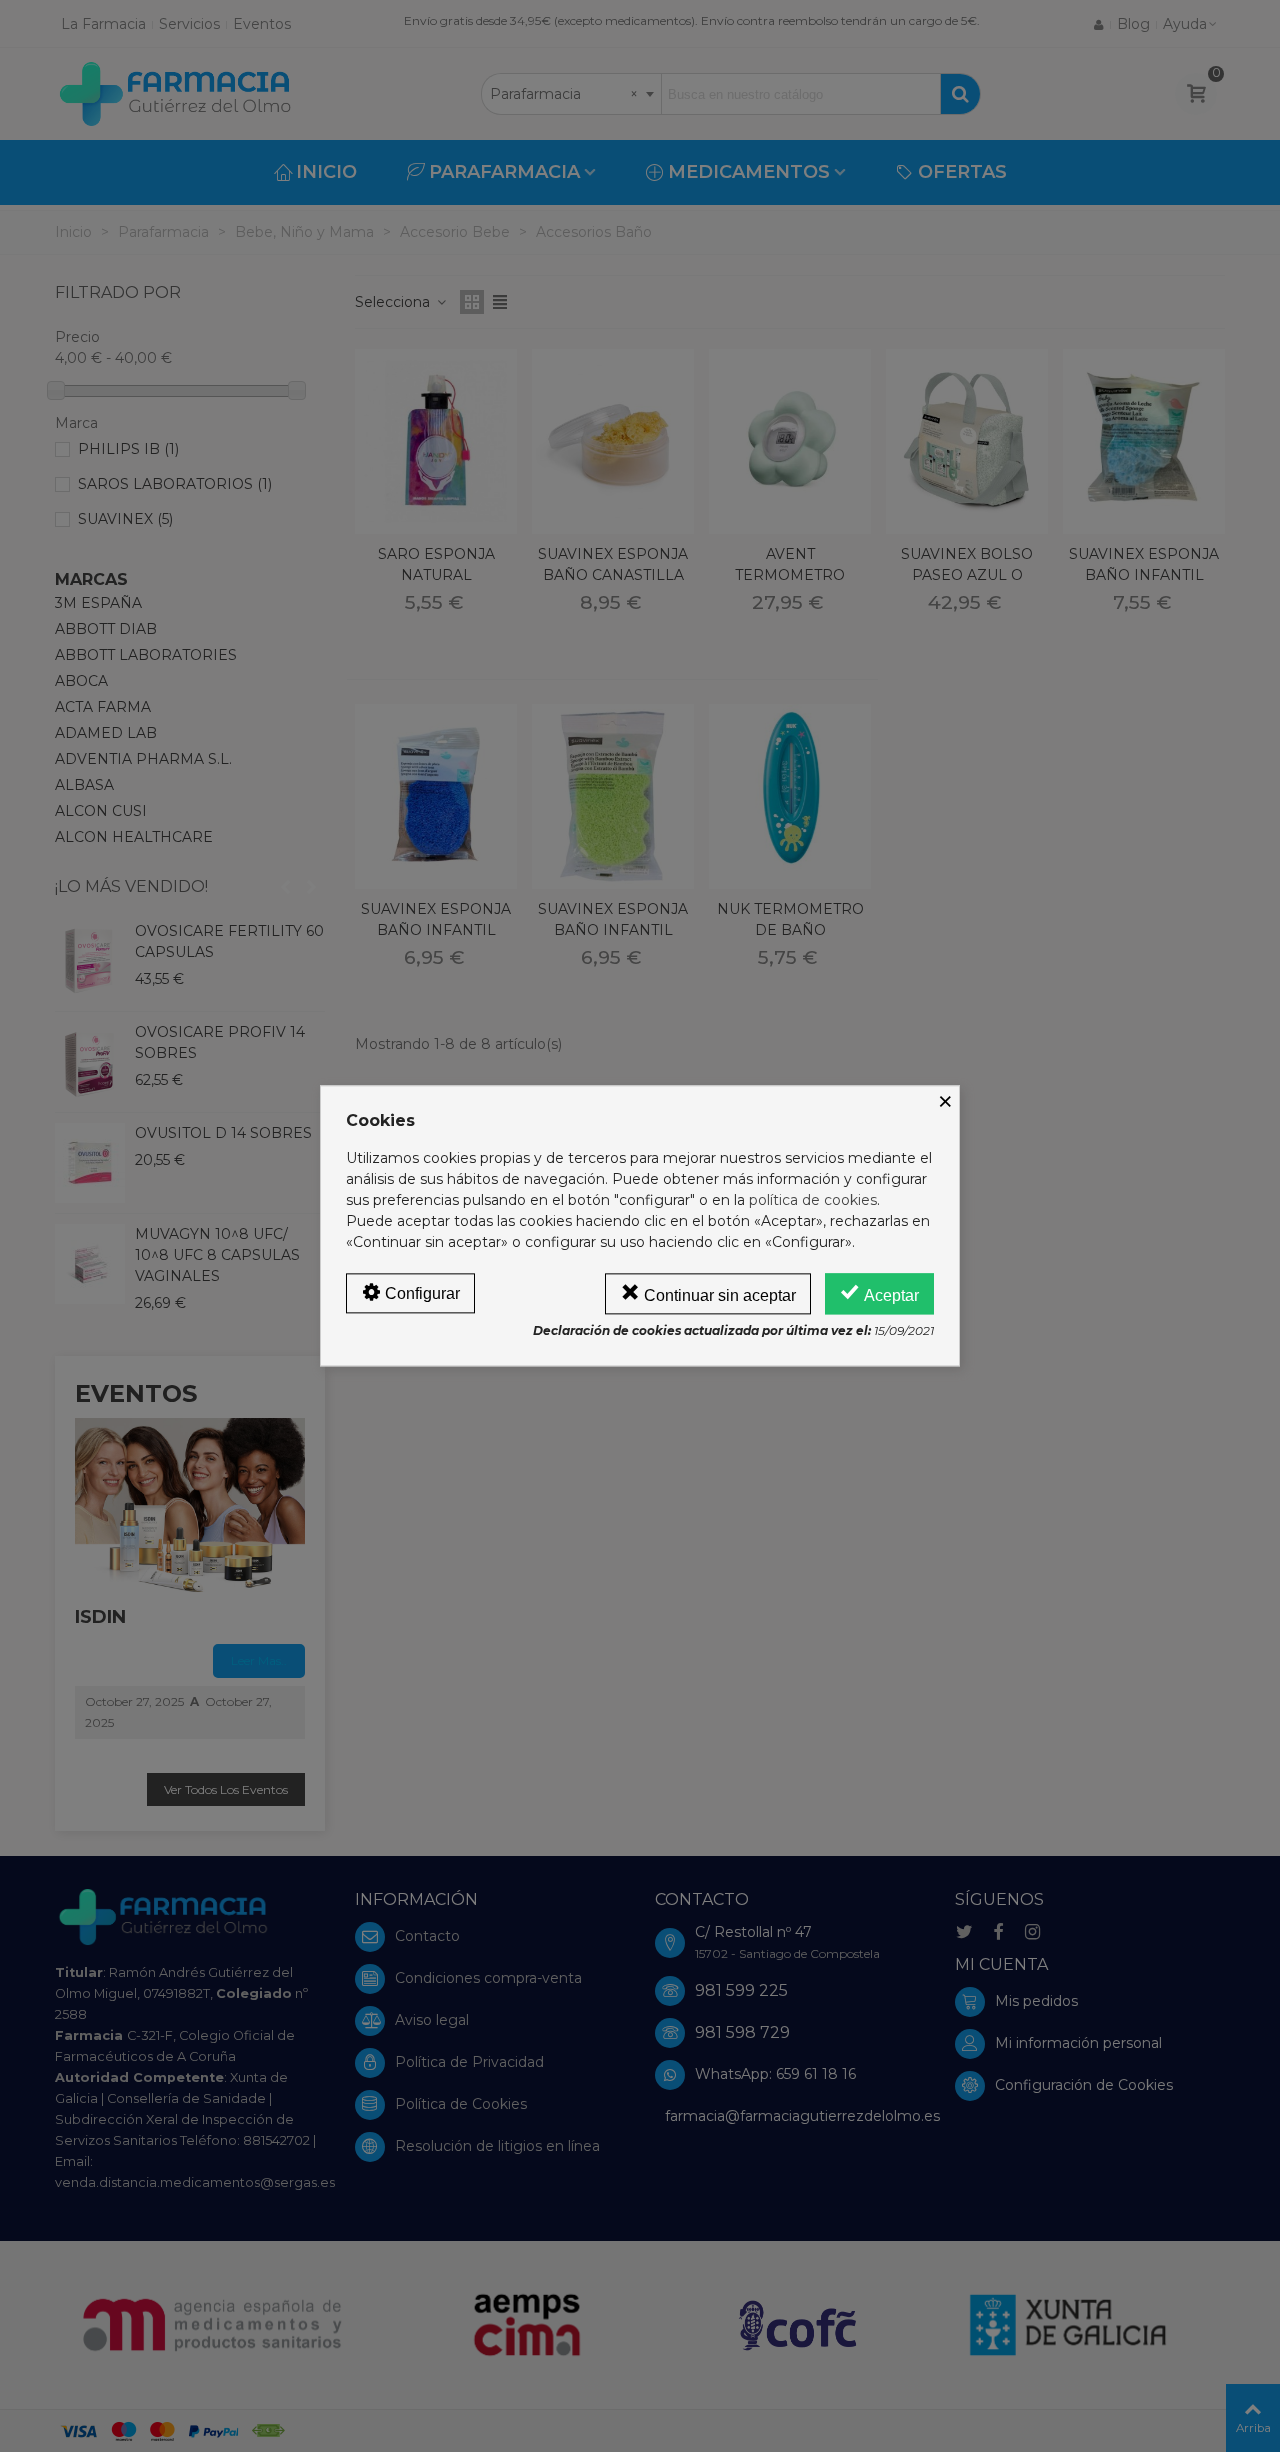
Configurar (420, 1293)
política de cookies (813, 1200)
